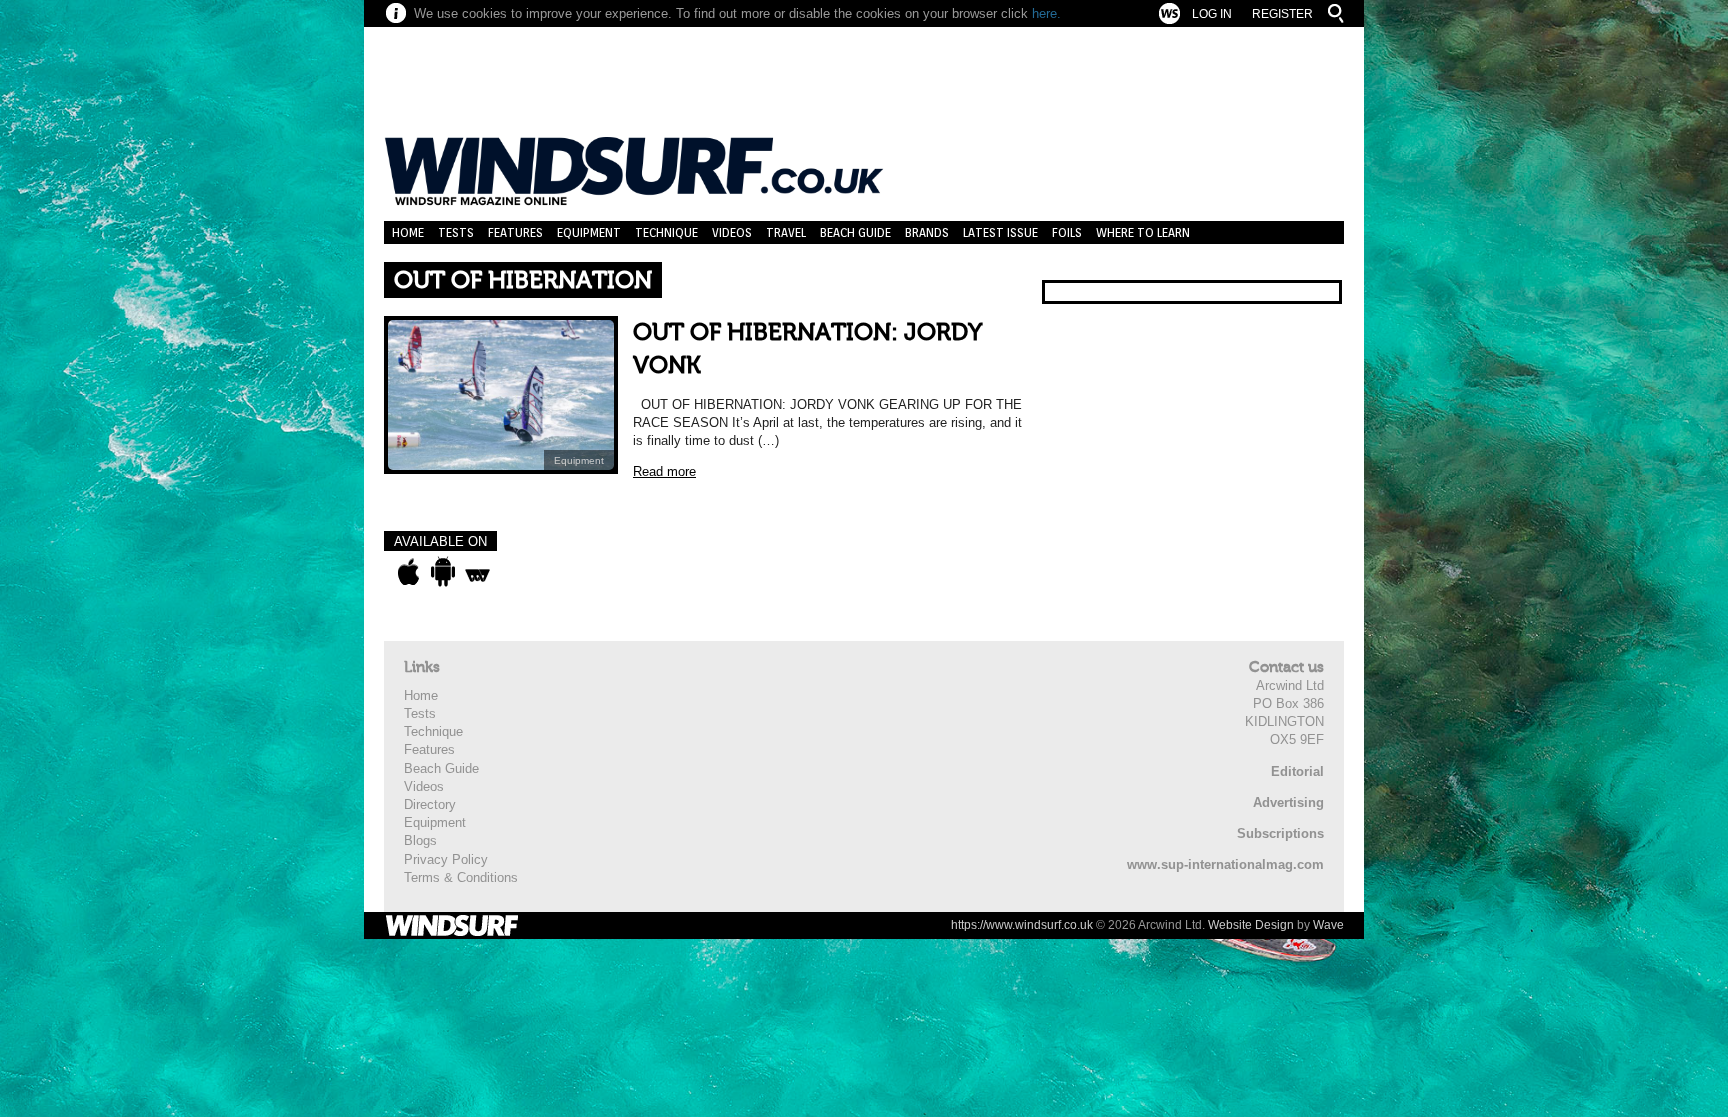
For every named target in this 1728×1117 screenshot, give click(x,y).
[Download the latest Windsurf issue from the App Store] (408, 572)
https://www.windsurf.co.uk (1022, 925)
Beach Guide (855, 232)
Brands (927, 232)
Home (408, 232)
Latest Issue (1000, 232)
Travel (786, 232)
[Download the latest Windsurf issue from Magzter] (477, 572)
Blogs (420, 840)
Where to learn (1143, 232)
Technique (666, 232)
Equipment (589, 232)
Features (515, 232)
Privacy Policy (446, 859)
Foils (1067, 232)
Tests (456, 232)
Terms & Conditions (461, 877)
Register (1282, 14)
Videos (732, 232)
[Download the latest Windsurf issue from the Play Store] (442, 572)
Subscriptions (1280, 833)
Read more (664, 471)
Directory (430, 804)
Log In (1212, 14)
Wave (1328, 925)
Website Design (1251, 925)
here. (1046, 13)
